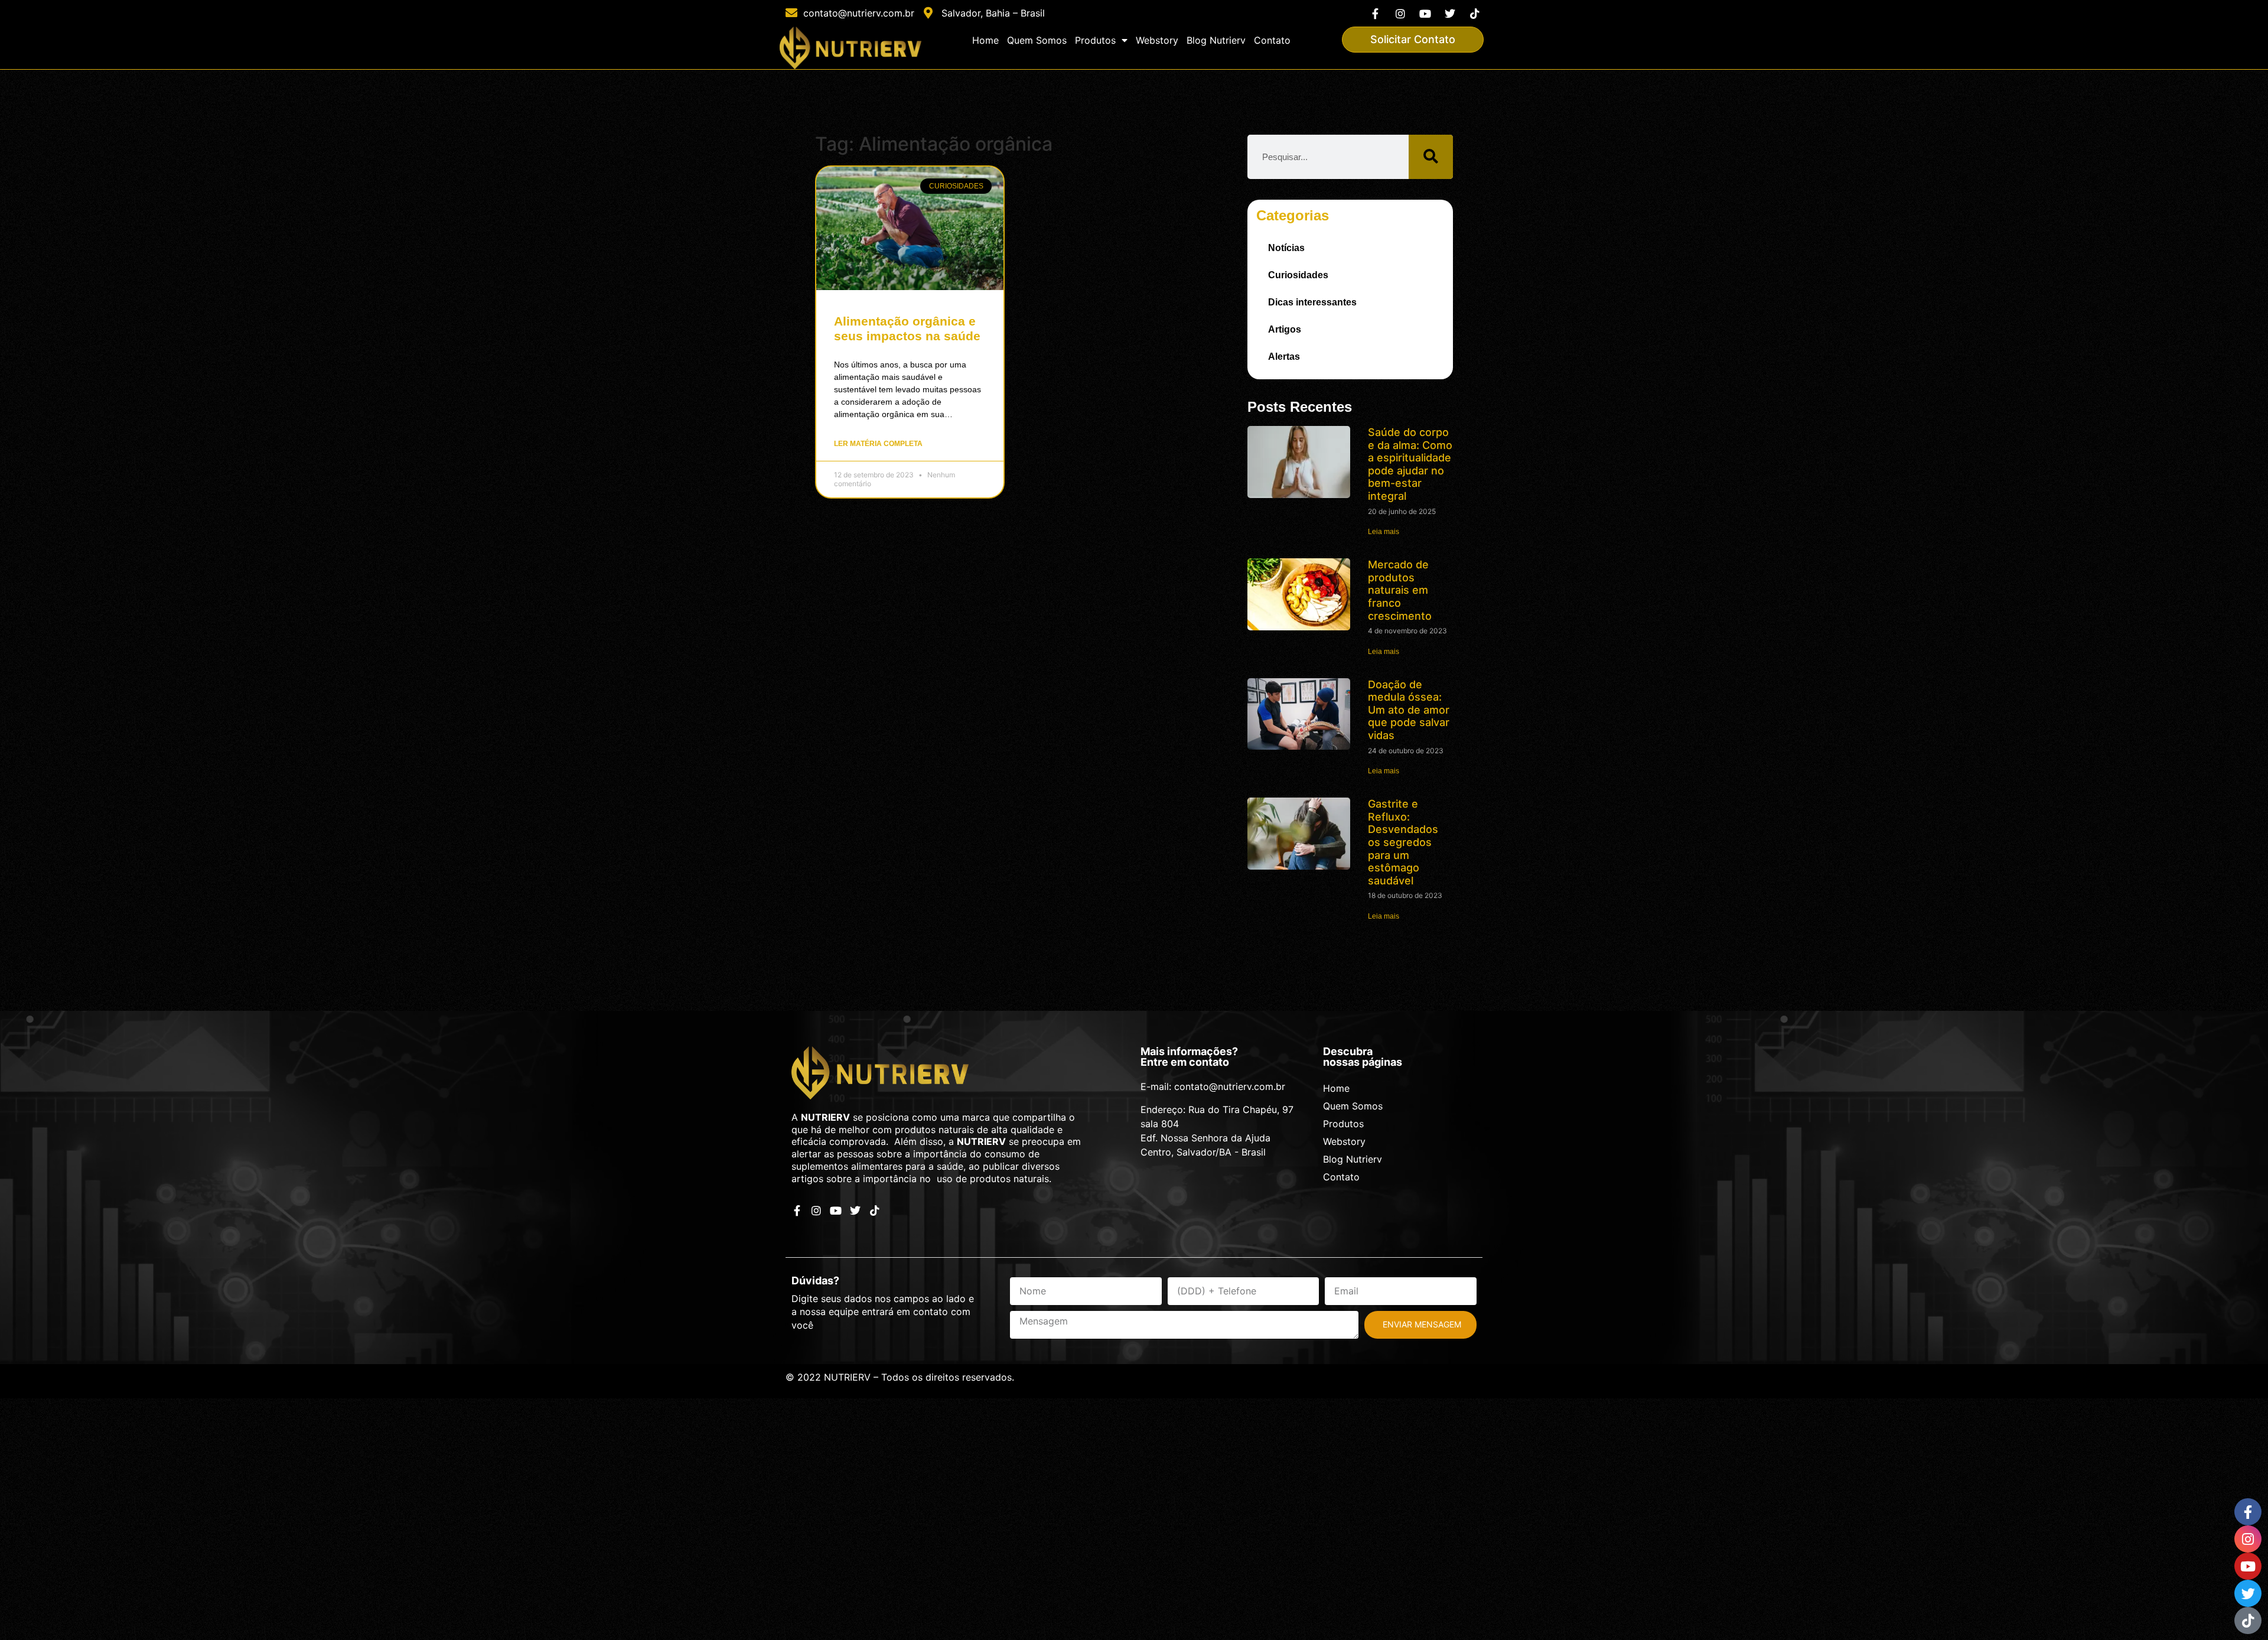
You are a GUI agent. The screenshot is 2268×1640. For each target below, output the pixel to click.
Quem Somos (1037, 40)
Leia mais (1384, 532)
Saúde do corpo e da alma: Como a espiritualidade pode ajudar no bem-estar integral (1410, 464)
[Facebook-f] (1375, 13)
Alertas (1284, 357)
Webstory (1157, 40)
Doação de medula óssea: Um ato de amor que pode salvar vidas (1409, 710)
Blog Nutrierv (1216, 40)
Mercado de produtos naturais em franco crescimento (1400, 590)
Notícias (1286, 248)
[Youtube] (1425, 13)
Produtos (1095, 40)
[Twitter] (1450, 13)
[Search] (1431, 157)
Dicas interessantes (1312, 302)
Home (985, 40)
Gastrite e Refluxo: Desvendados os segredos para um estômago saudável (1403, 842)
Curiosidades (1298, 275)
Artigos (1285, 329)
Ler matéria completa (878, 444)
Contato (1272, 40)
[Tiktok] (1475, 13)
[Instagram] (1400, 13)
